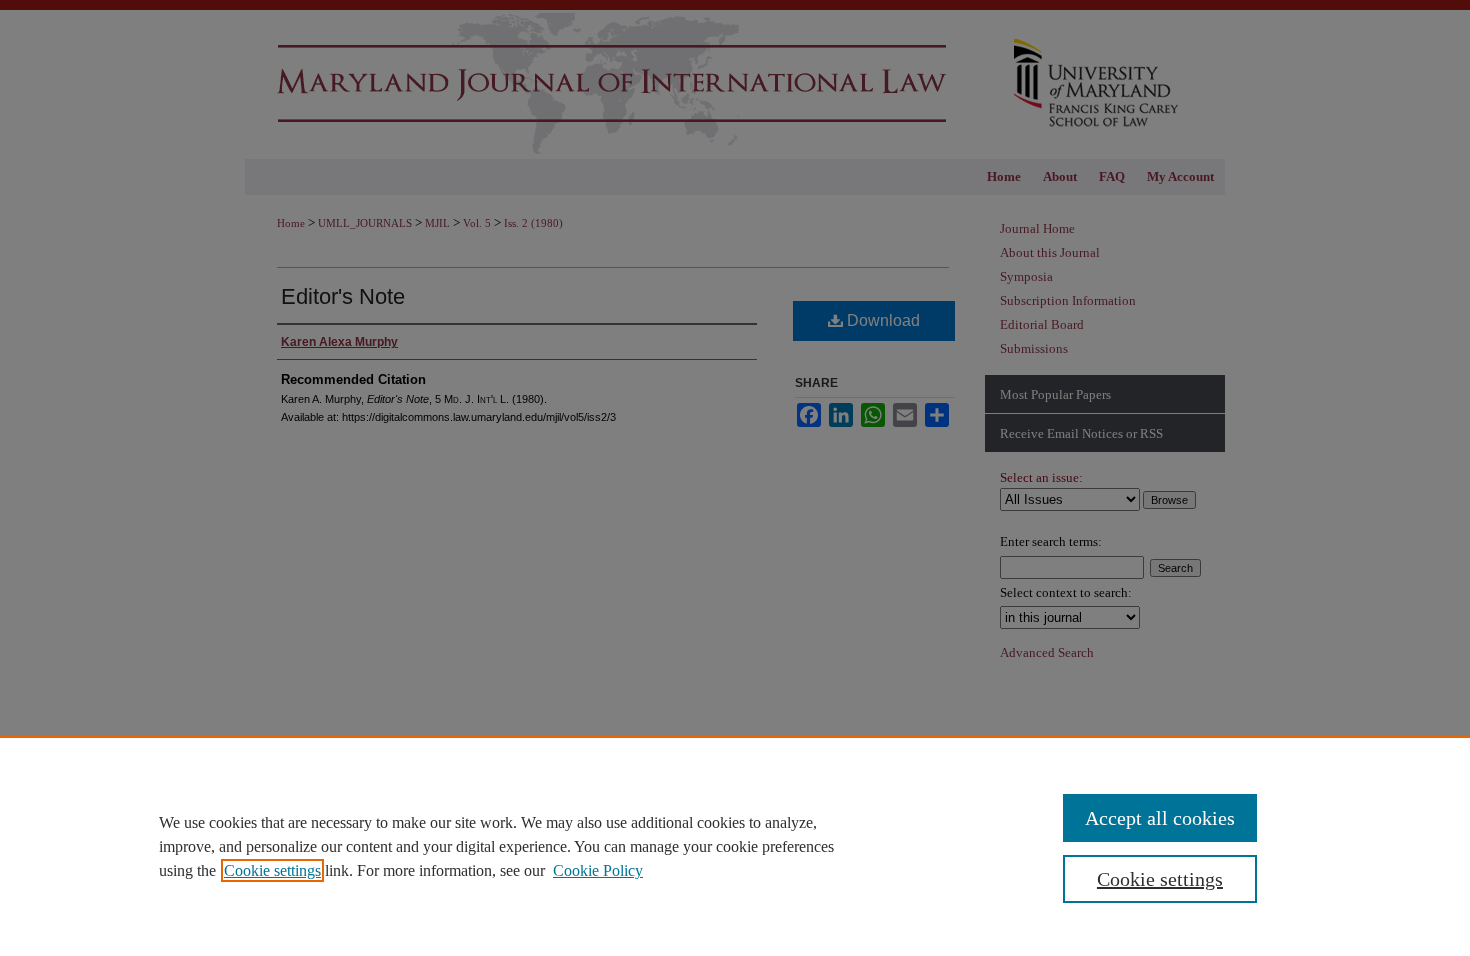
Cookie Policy (598, 870)
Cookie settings (272, 870)
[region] (735, 846)
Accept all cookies (1160, 818)
